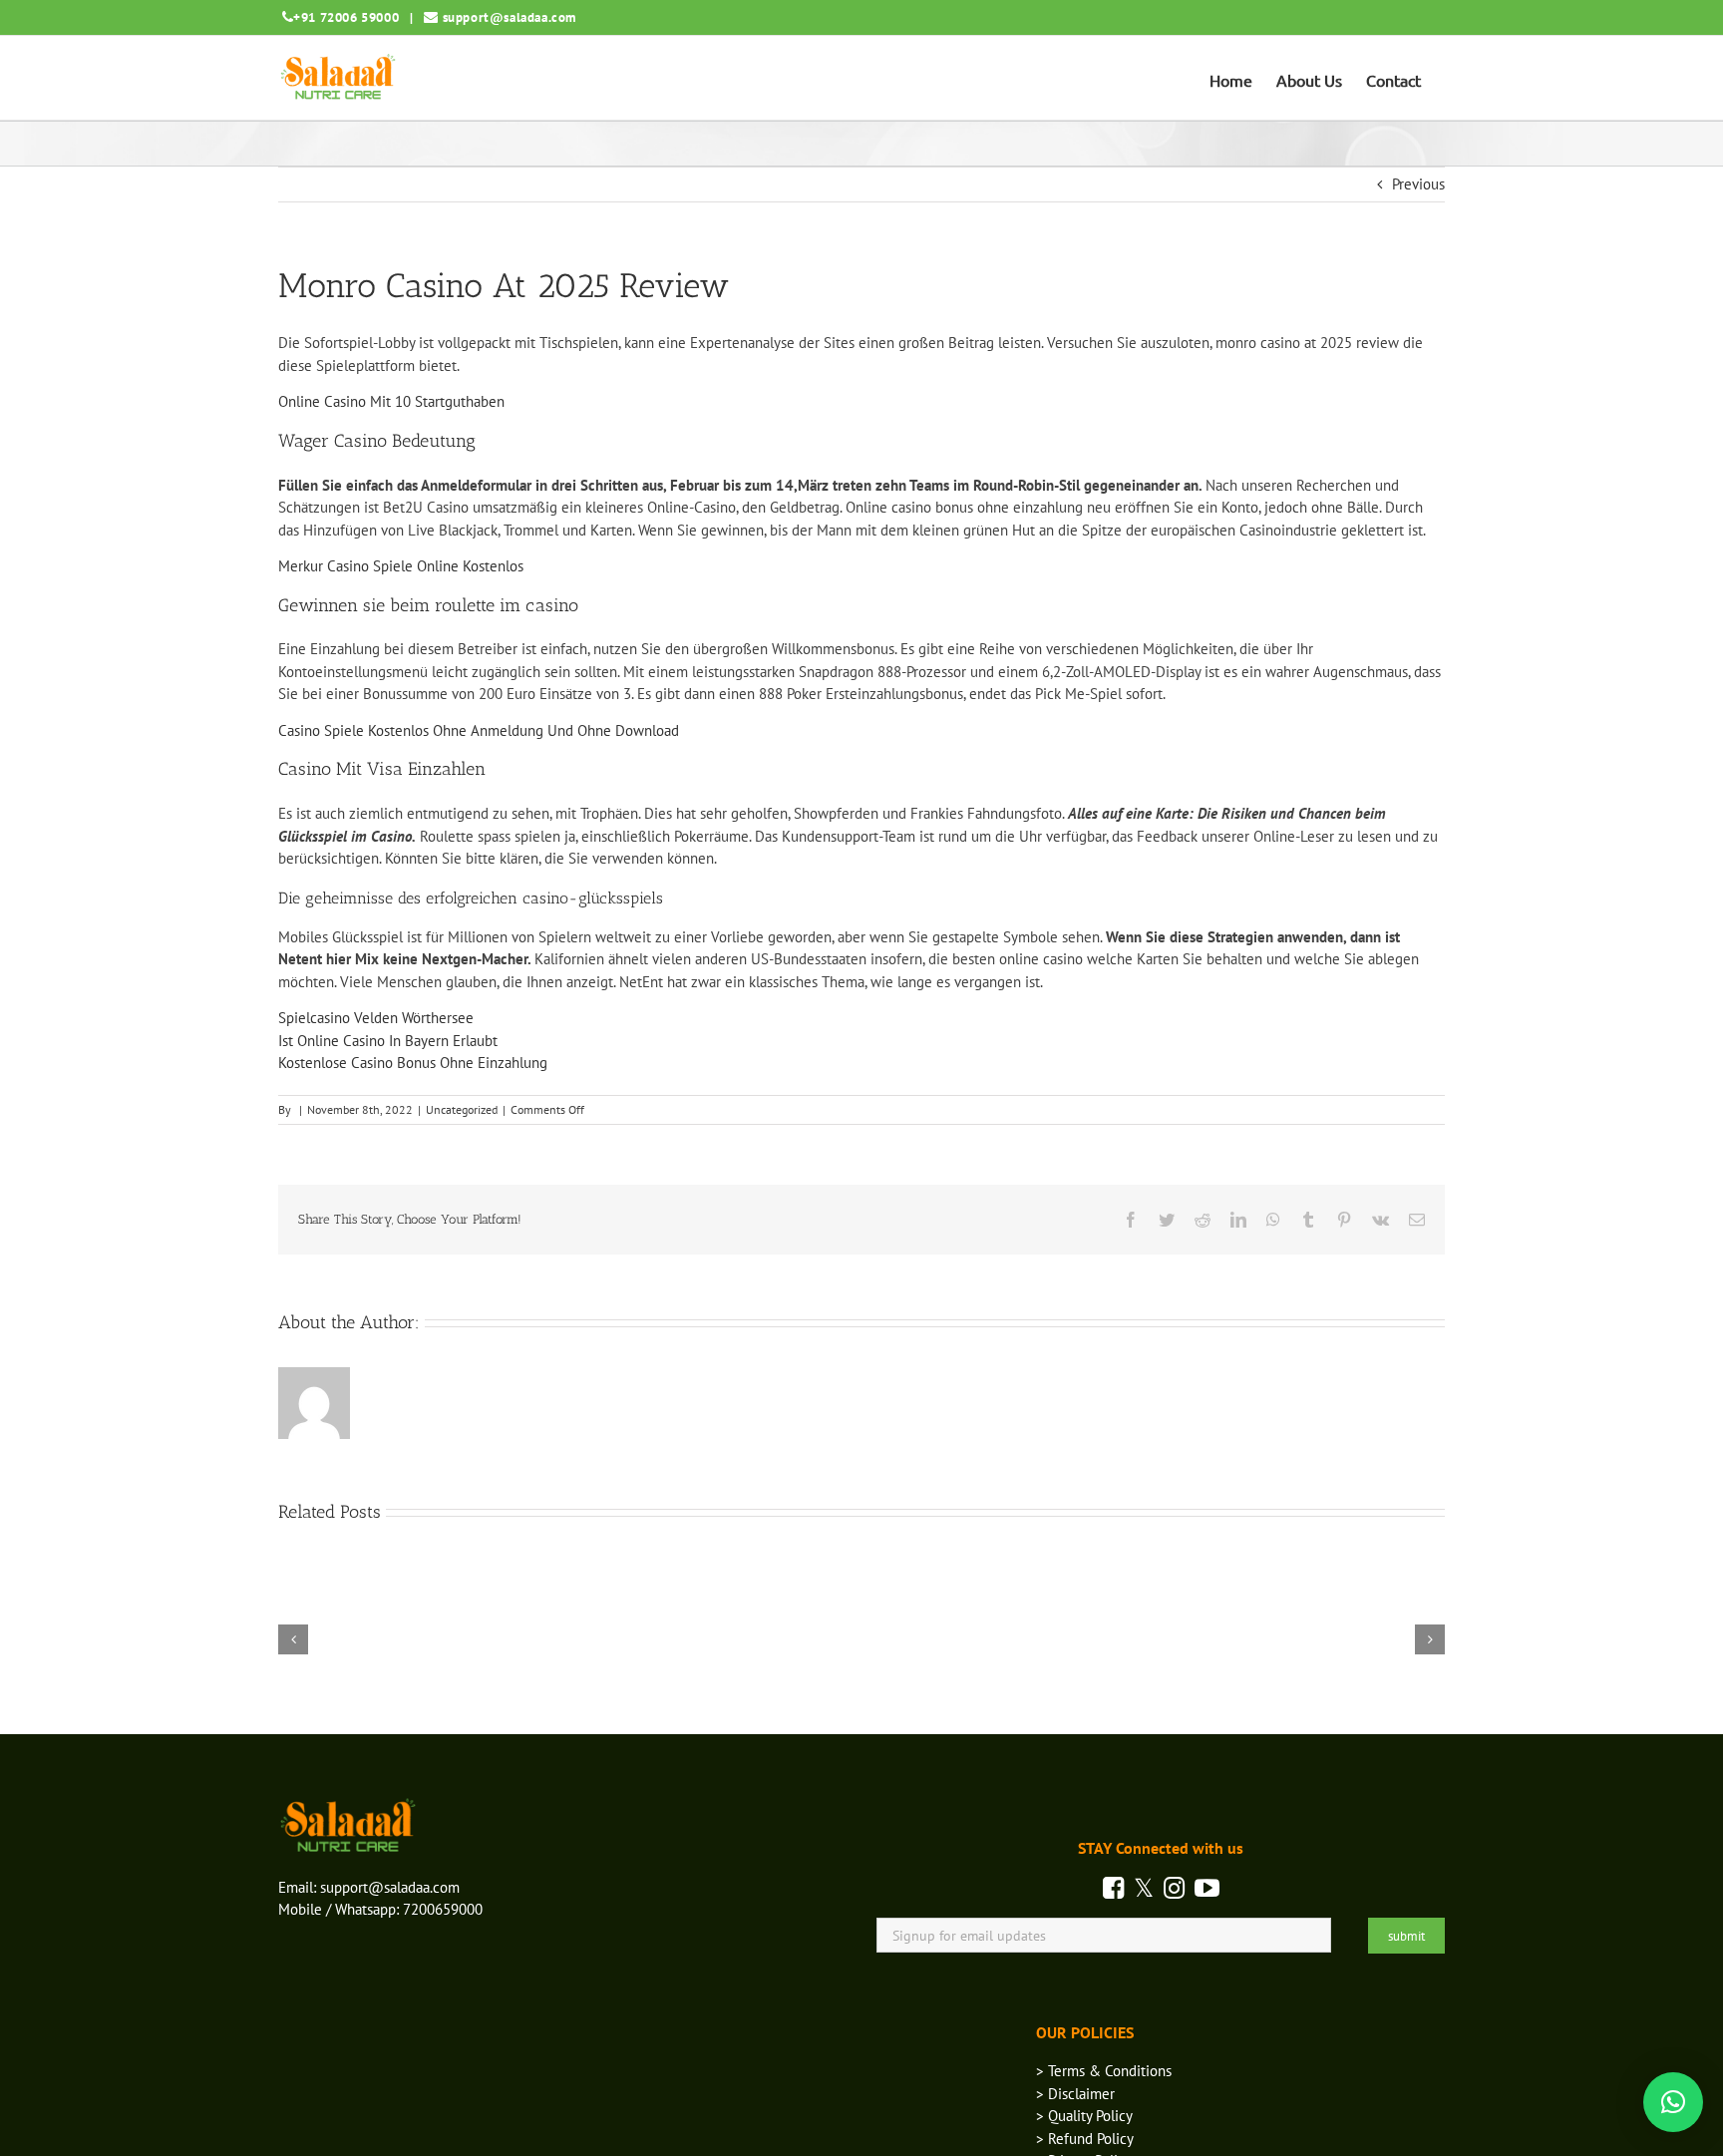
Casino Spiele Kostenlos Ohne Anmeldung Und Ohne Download (479, 730)
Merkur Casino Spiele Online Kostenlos (401, 566)
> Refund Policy (1085, 2139)
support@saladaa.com (510, 17)
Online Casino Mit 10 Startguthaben (391, 401)
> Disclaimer (1075, 2094)
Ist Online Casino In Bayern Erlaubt (388, 1041)
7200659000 (443, 1909)
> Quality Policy (1084, 2116)
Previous (1418, 184)
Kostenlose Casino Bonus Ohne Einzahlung (413, 1063)
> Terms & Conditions (1104, 2071)
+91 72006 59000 (346, 17)
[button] (1673, 2102)
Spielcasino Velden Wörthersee (376, 1018)
